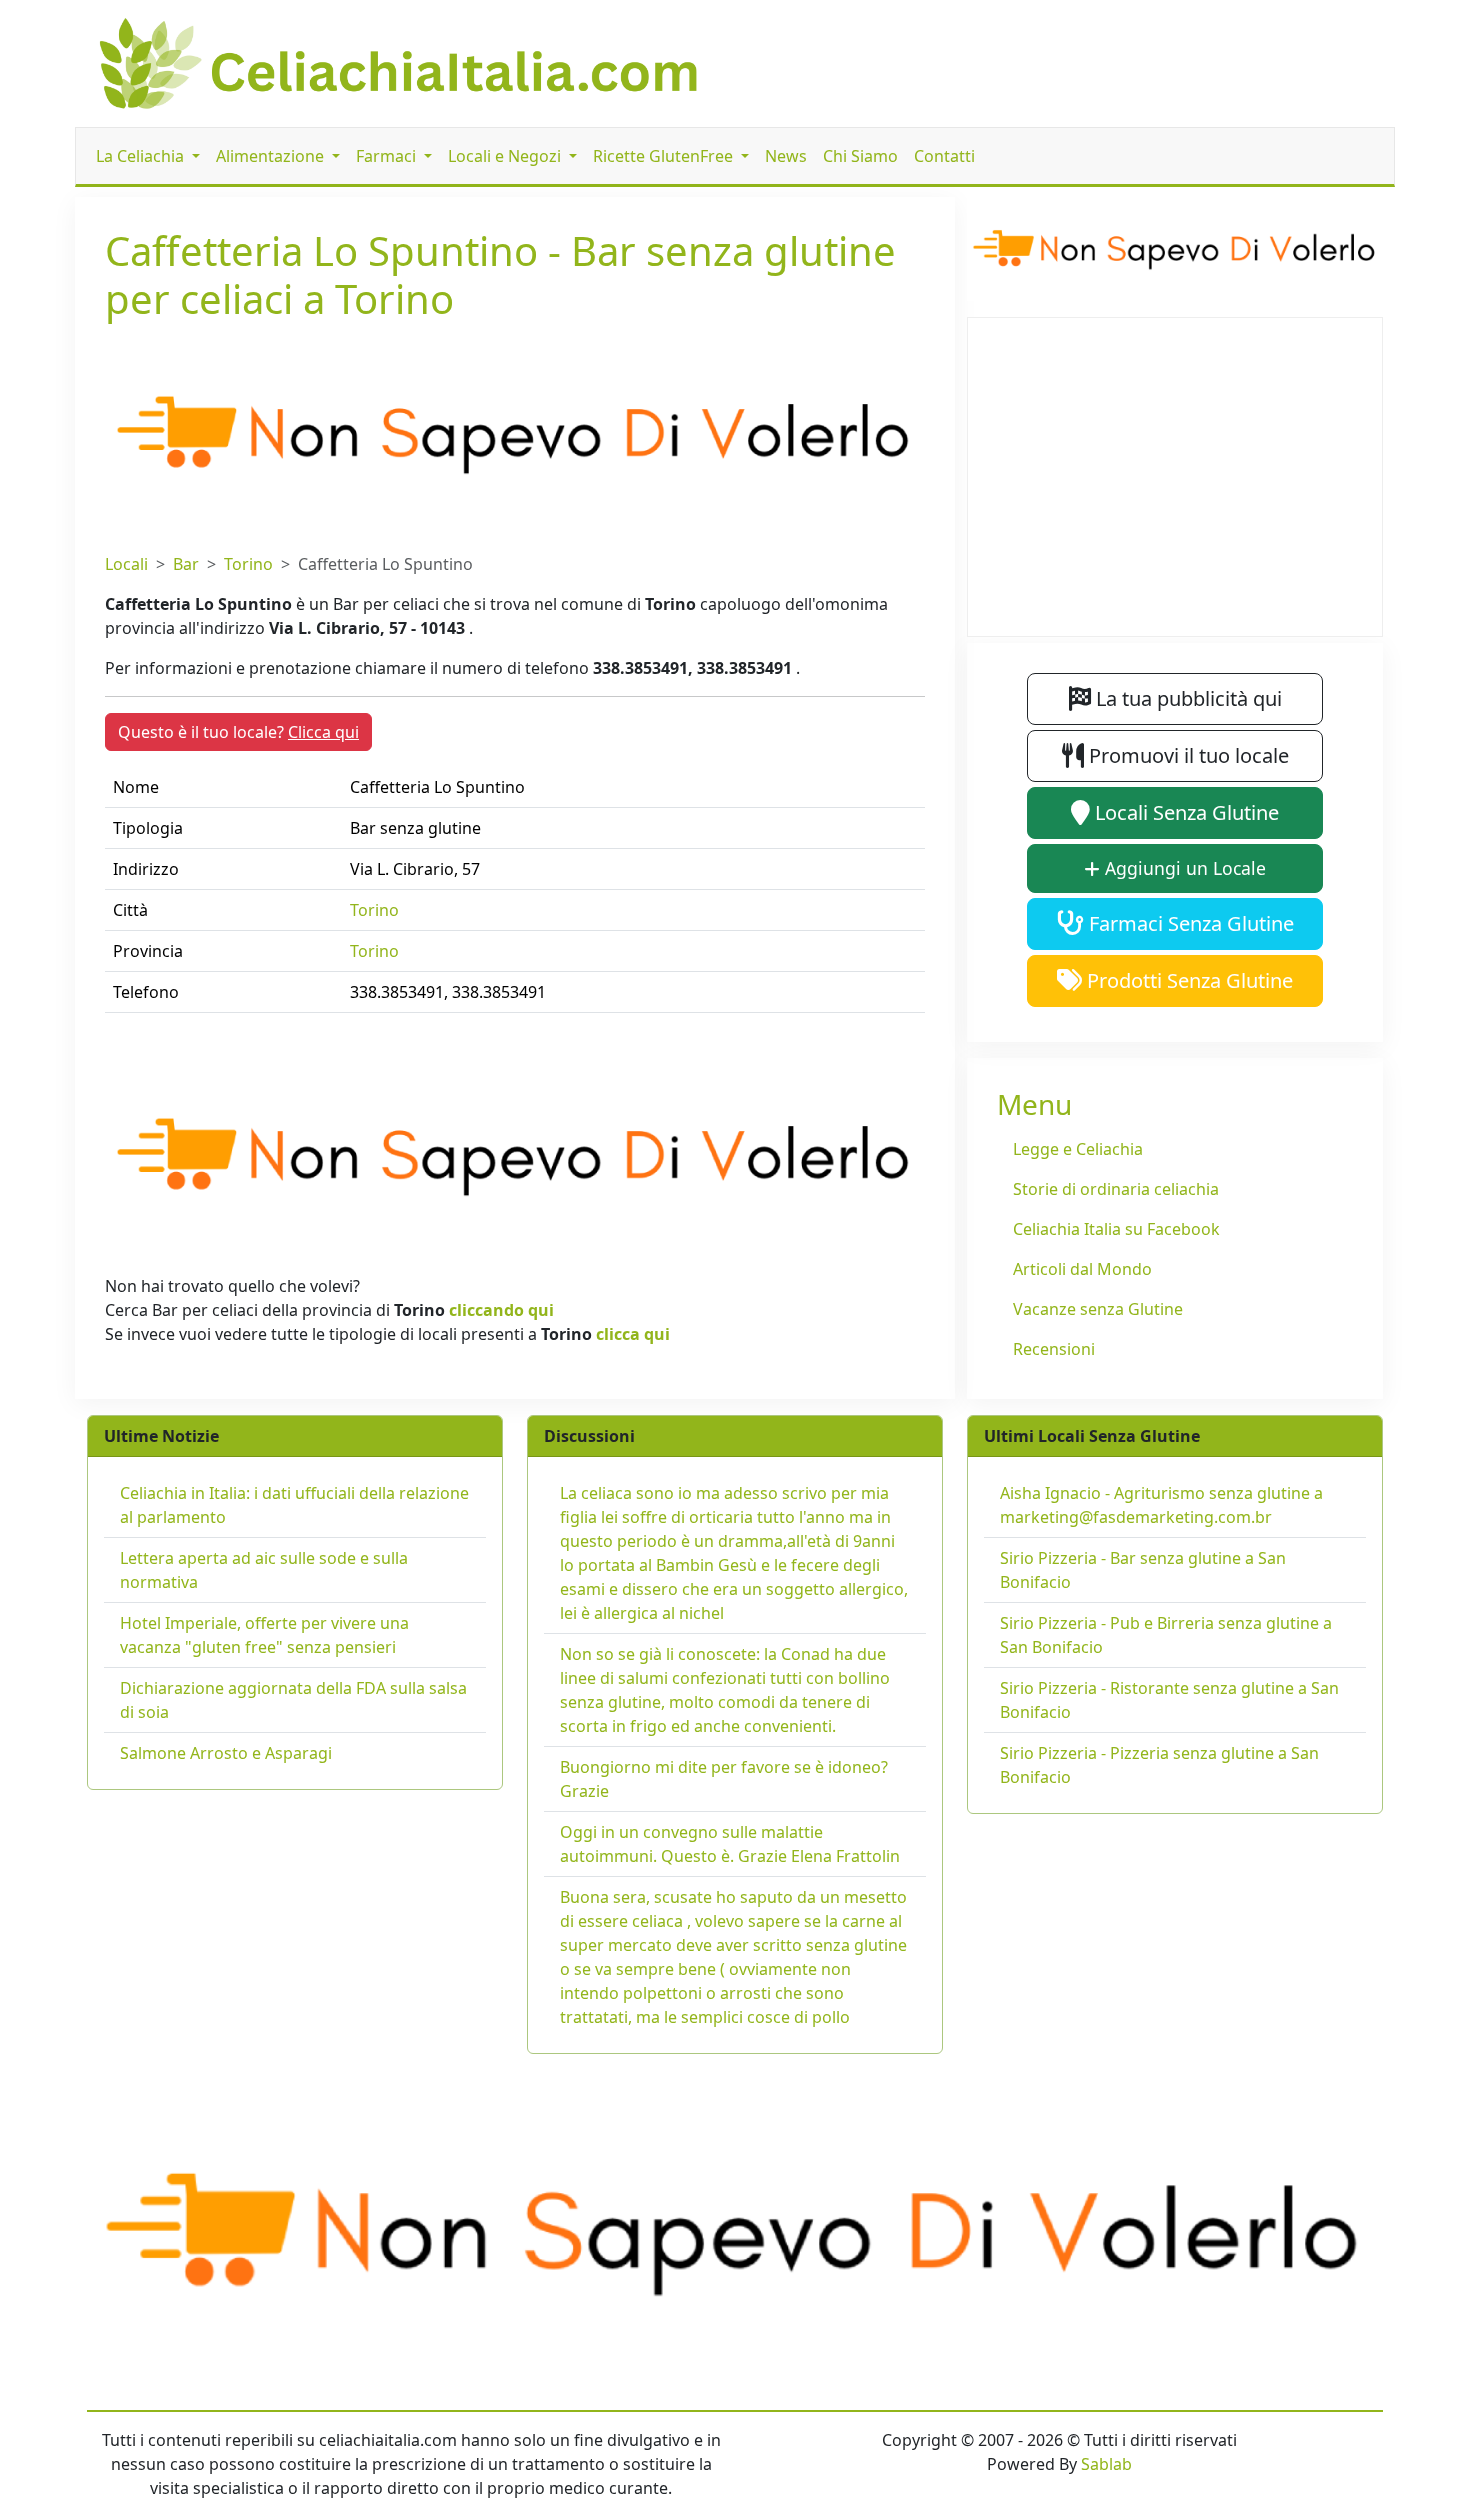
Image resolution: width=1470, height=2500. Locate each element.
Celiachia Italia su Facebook (1116, 1229)
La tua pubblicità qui (1186, 698)
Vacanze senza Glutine (1098, 1309)
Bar (186, 564)
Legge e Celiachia (1078, 1149)
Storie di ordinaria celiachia (1116, 1189)
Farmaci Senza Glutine (1189, 923)
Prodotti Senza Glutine (1187, 980)
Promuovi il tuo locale (1186, 755)
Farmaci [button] (388, 156)
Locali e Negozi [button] (506, 156)
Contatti (944, 156)
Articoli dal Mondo (1082, 1269)
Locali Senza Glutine (1184, 812)
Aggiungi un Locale (1183, 868)
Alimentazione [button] (272, 156)
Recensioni (1054, 1349)
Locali (126, 564)
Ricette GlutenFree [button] (665, 156)
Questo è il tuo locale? (238, 732)
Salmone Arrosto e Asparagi (226, 1753)
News (786, 156)
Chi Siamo (860, 156)
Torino (248, 564)
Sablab (1106, 2464)
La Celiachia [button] (142, 156)
